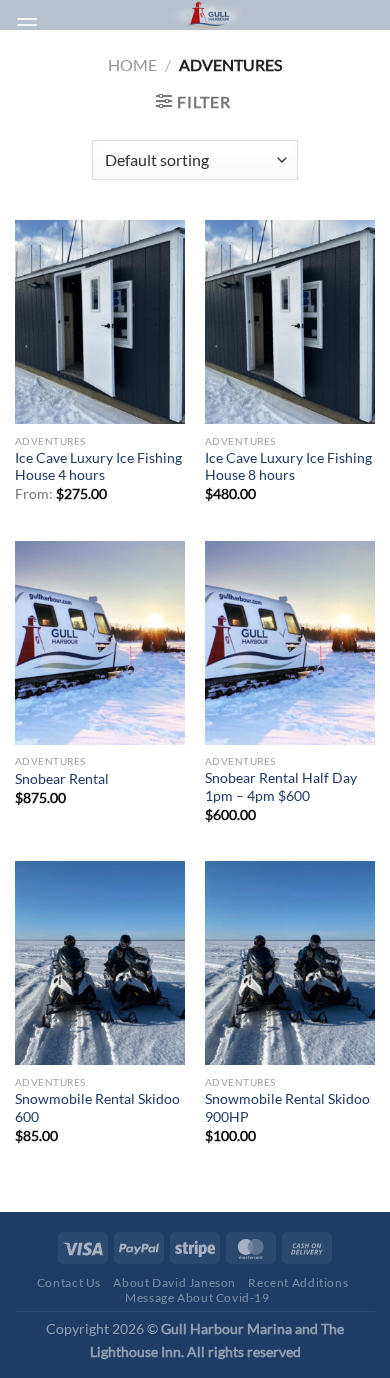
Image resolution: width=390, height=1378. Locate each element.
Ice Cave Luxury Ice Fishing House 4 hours (98, 467)
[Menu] (27, 24)
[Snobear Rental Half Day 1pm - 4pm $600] (290, 643)
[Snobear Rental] (100, 643)
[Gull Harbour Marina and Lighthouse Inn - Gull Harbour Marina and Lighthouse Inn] (207, 15)
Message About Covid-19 (197, 1297)
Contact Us (69, 1282)
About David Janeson (174, 1282)
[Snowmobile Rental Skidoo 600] (100, 963)
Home (132, 64)
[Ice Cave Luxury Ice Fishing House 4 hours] (100, 322)
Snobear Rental (62, 779)
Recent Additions (298, 1282)
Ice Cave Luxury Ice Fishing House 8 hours (288, 467)
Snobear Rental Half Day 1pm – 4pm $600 (281, 787)
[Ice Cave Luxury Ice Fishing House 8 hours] (290, 322)
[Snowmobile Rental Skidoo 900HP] (290, 963)
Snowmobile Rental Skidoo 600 (97, 1108)
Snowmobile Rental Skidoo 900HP (287, 1108)
